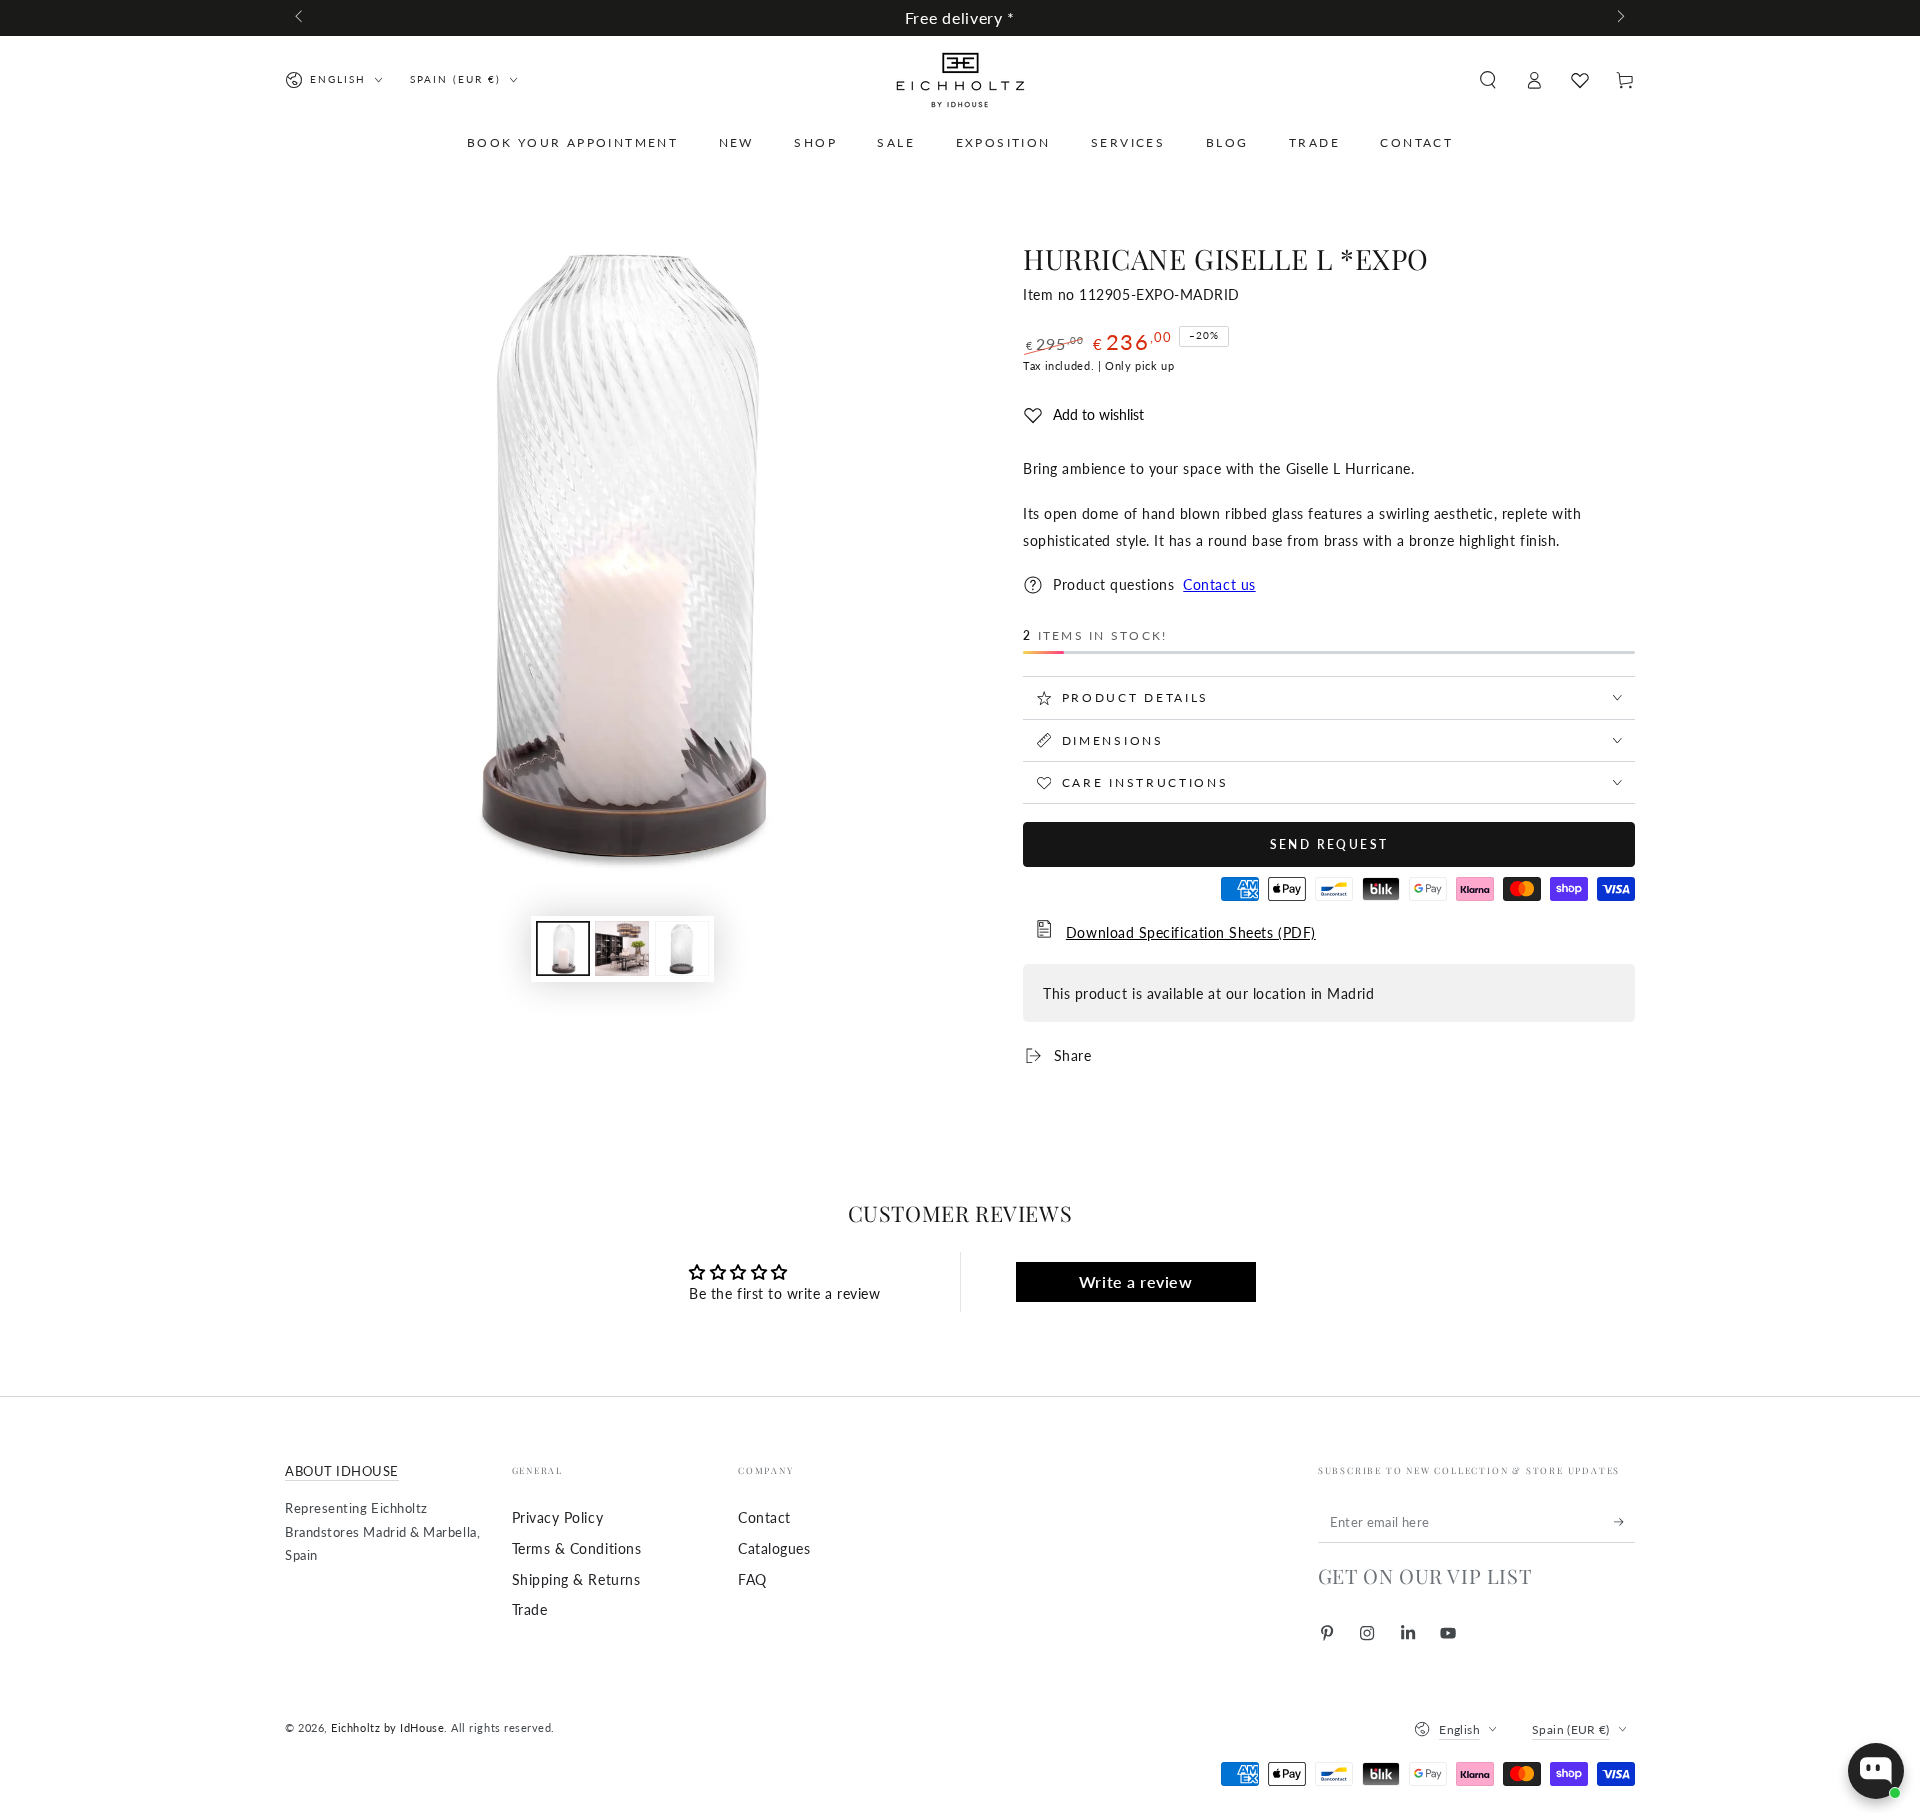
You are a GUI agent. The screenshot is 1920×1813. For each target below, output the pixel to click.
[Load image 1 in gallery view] (563, 948)
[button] (1487, 80)
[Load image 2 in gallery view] (622, 948)
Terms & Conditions (577, 1548)
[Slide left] (300, 18)
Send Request (1329, 844)
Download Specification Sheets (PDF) (1191, 932)
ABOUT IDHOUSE (342, 1471)
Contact (764, 1517)
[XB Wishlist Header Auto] (1580, 80)
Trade (530, 1609)
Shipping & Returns (576, 1579)
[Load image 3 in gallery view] (682, 948)
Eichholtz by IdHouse (387, 1727)
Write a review (1136, 1281)
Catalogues (774, 1548)
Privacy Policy (558, 1517)
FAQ (752, 1579)
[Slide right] (1619, 18)
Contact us (1219, 584)
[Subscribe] (1624, 1522)
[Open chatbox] (1876, 1771)
